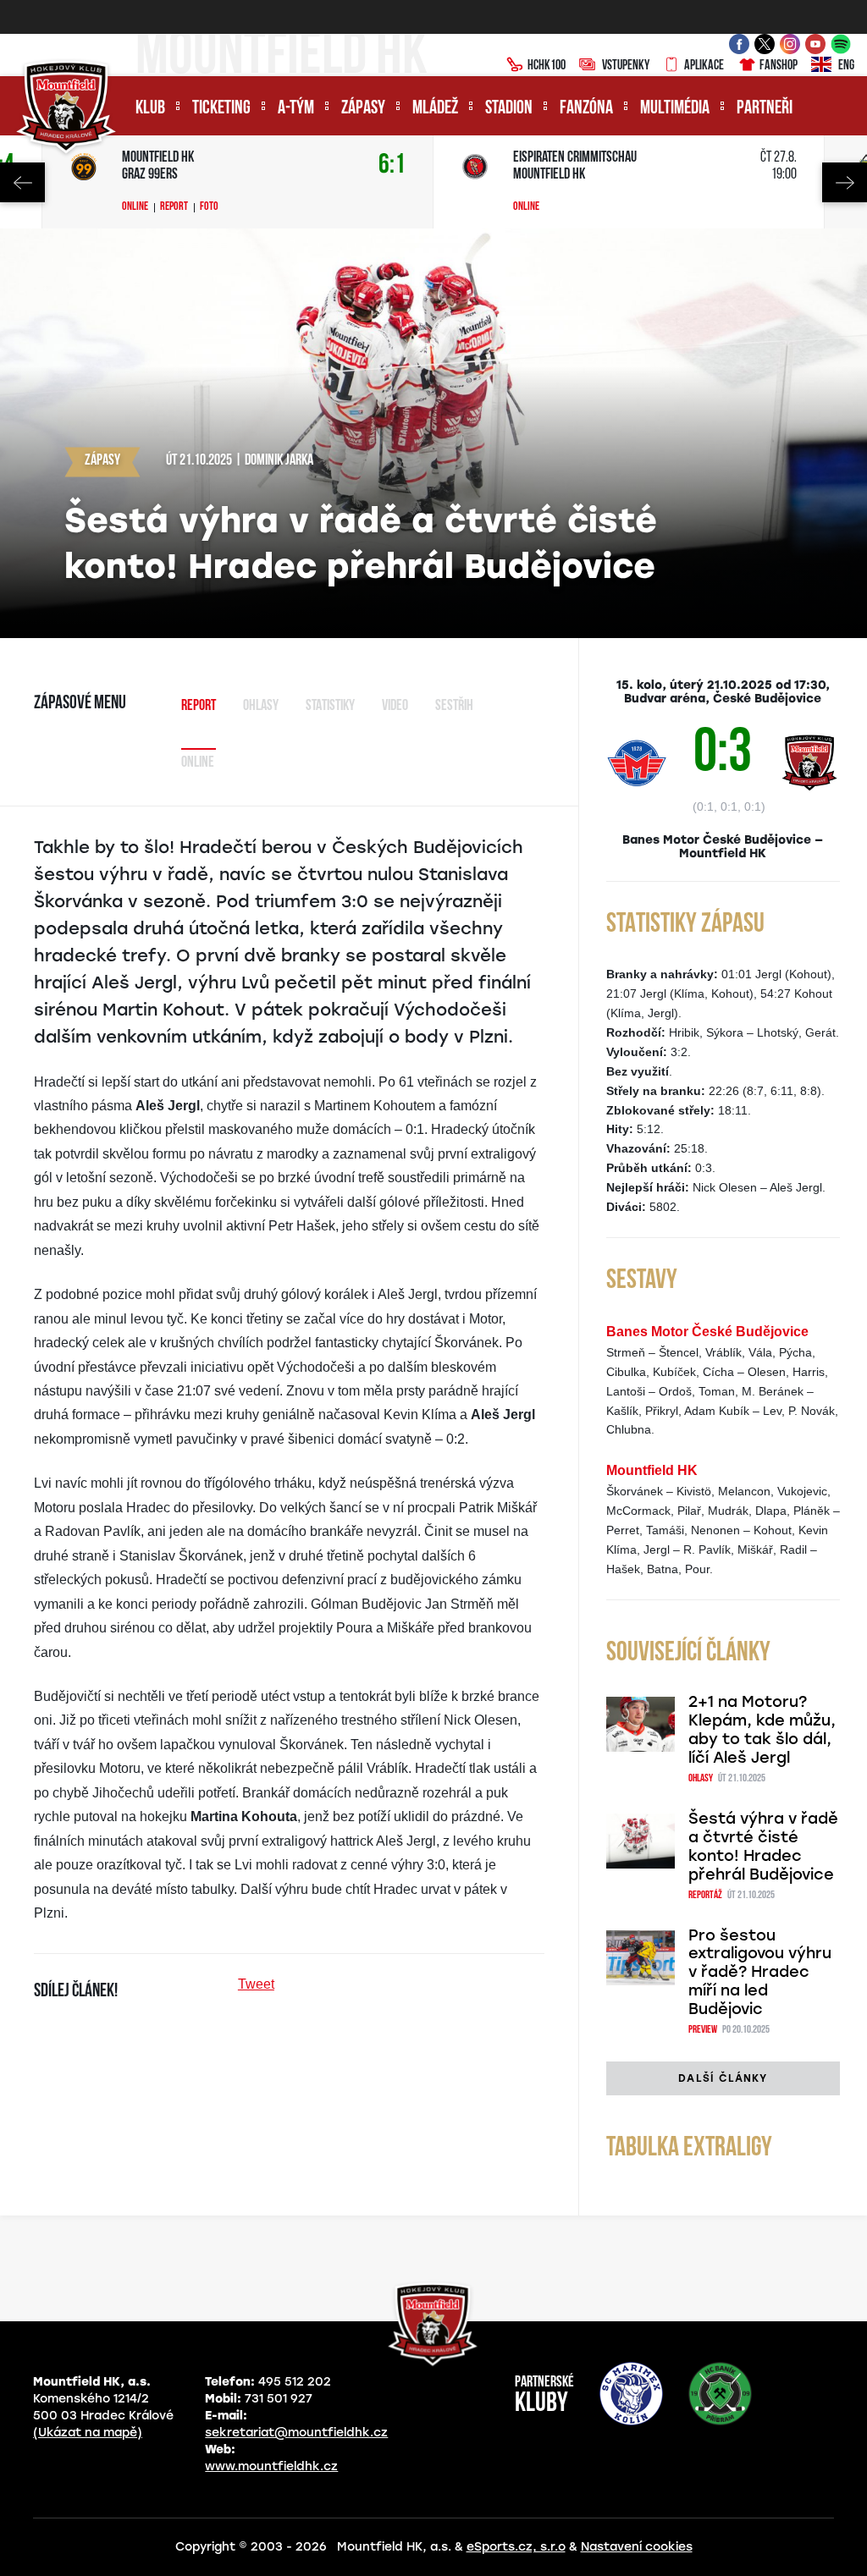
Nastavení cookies (637, 2547)
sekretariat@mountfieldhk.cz (296, 2433)
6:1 (392, 165)
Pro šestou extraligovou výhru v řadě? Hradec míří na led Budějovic (760, 1973)
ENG (846, 66)
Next (845, 182)
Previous (22, 182)
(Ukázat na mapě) (88, 2433)
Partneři (765, 109)
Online (135, 207)
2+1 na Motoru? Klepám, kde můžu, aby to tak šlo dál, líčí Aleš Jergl (762, 1730)
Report (174, 207)
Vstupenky (626, 66)
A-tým (296, 109)
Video (395, 707)
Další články (723, 2078)
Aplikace (704, 66)
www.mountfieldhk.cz (271, 2466)
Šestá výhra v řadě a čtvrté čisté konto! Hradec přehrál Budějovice (763, 1847)
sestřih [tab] (454, 707)
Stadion (509, 109)
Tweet (256, 1984)
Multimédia (675, 109)
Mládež (435, 109)
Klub (150, 109)
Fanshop (779, 66)
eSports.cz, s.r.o (516, 2547)
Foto (209, 207)
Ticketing (221, 109)
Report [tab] (199, 707)
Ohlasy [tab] (261, 707)
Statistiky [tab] (330, 707)
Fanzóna (586, 109)
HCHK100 (547, 66)
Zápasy (363, 109)
